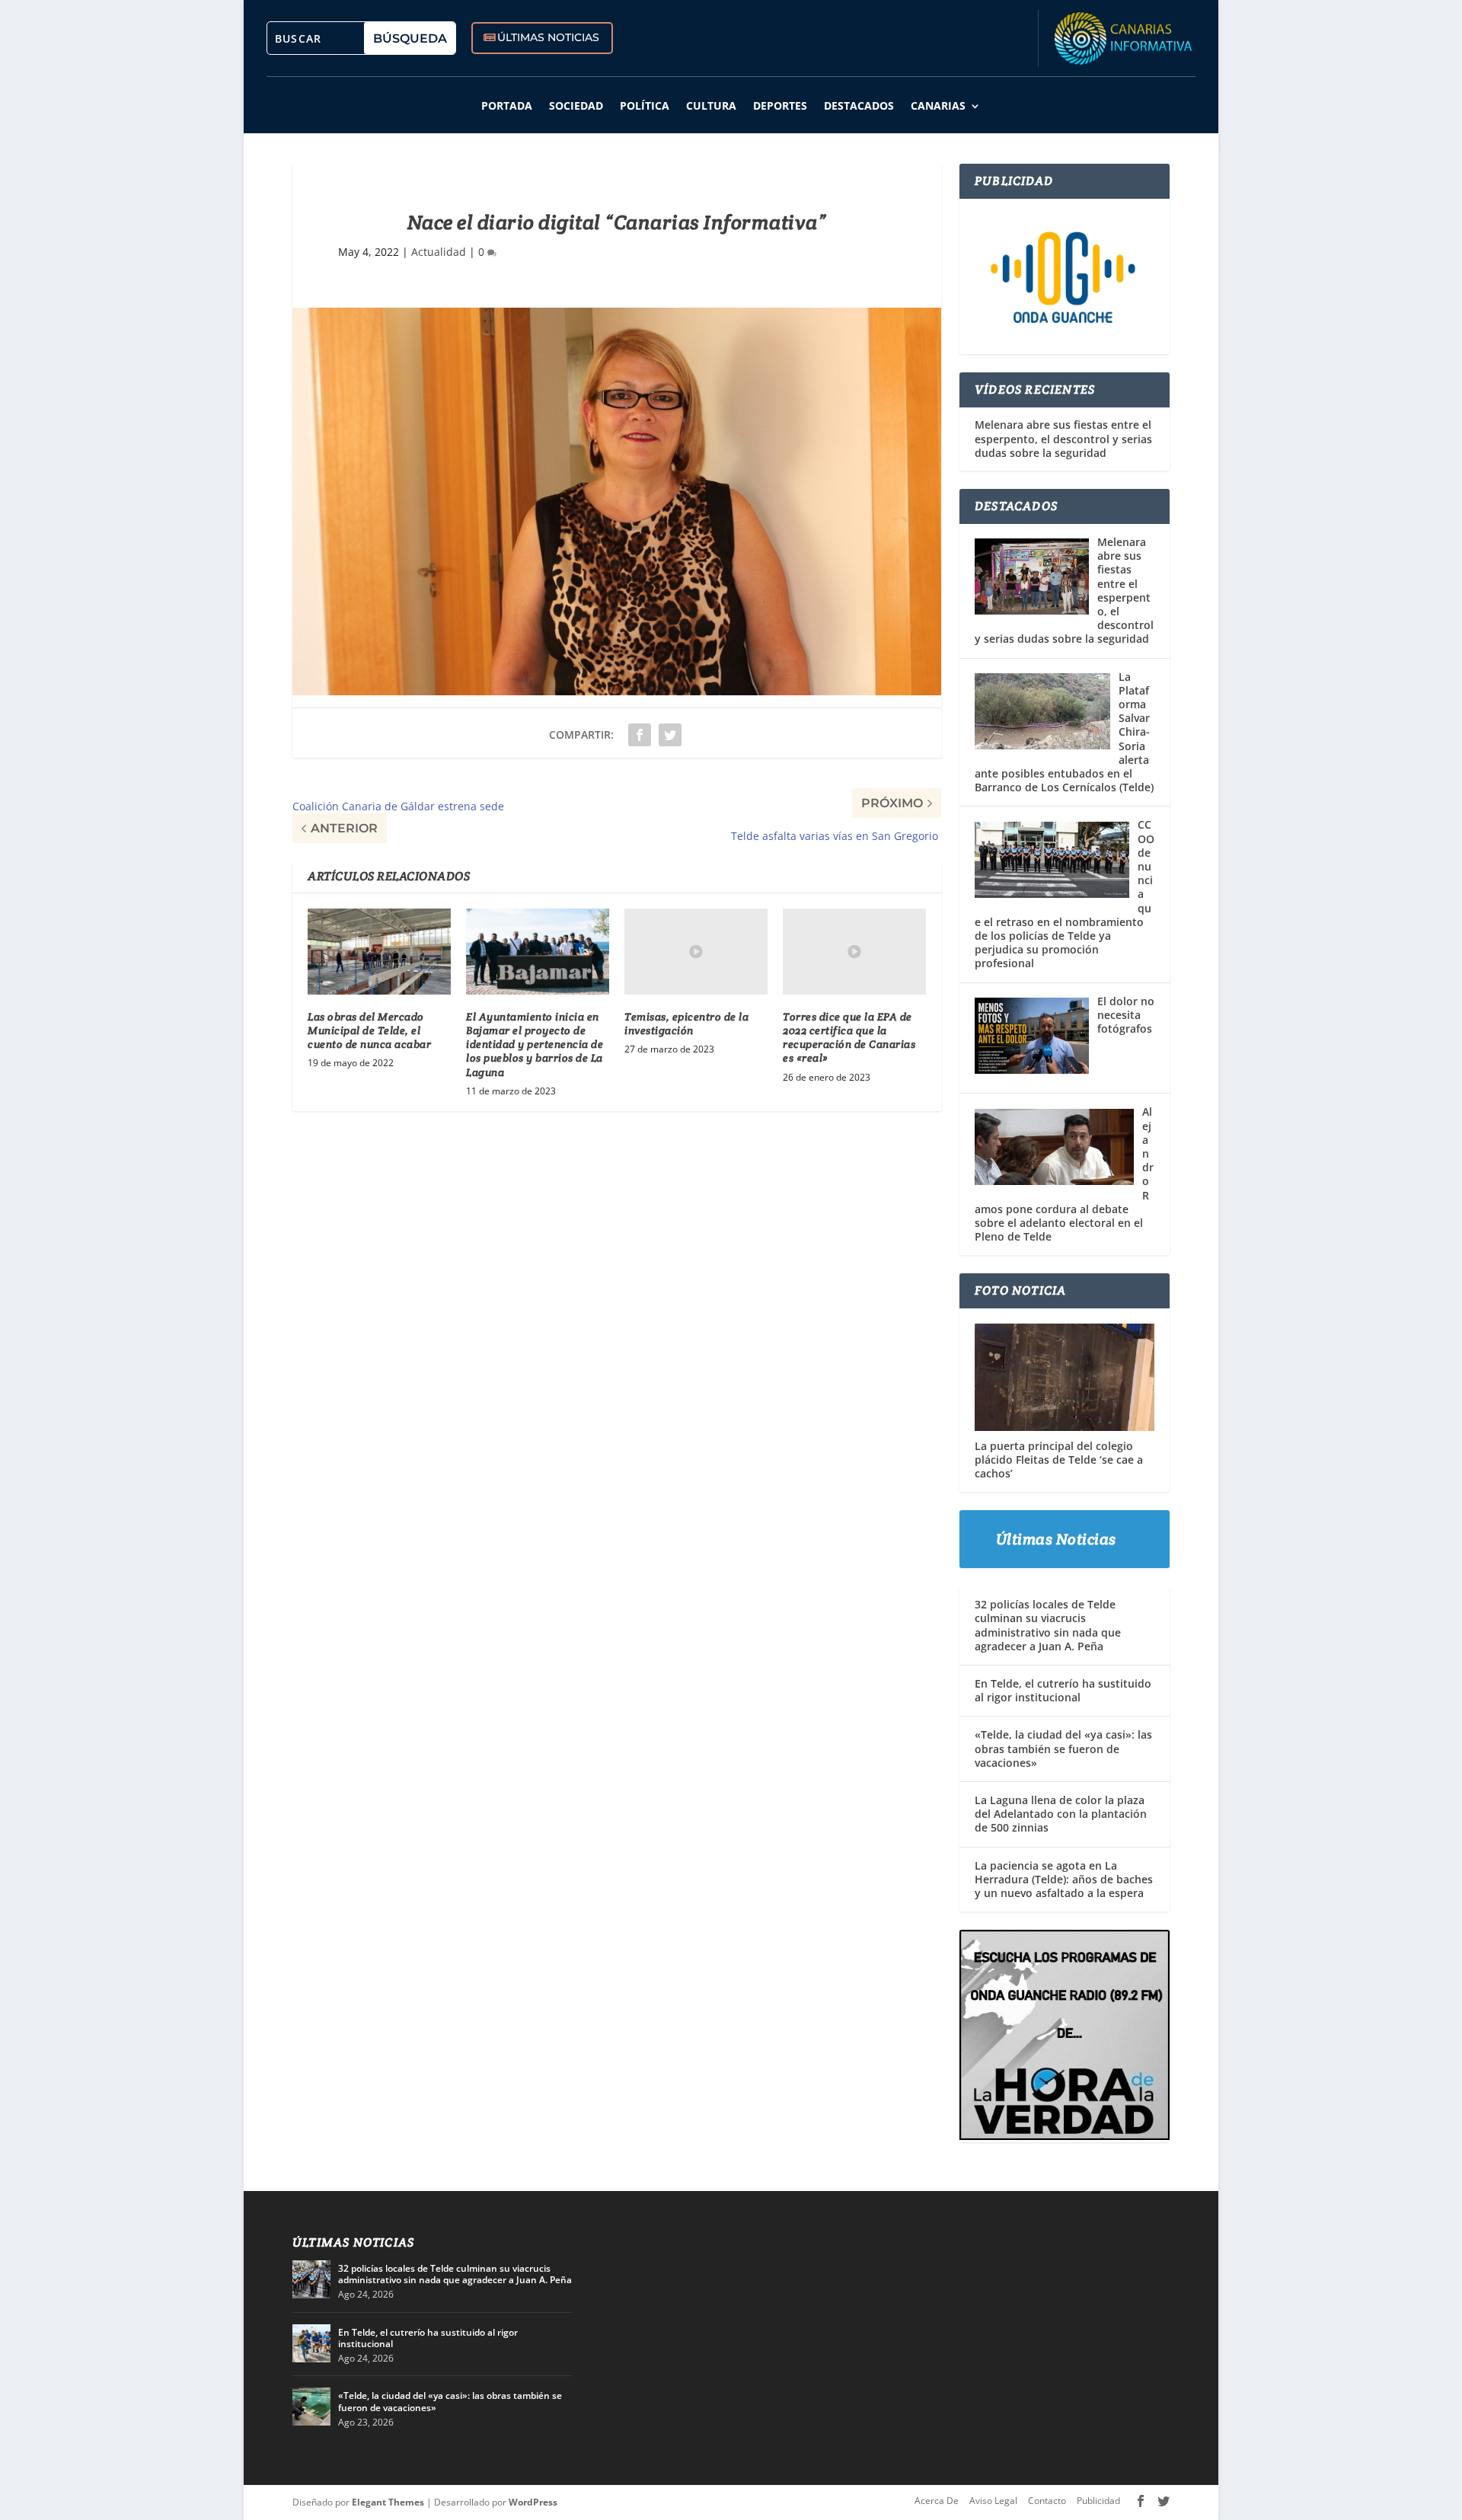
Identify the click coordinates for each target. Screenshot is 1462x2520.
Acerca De (937, 2501)
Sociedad (576, 105)
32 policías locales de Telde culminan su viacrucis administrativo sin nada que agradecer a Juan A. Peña (1048, 1625)
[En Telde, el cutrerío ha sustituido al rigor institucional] (311, 2343)
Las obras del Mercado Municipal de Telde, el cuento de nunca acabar (369, 1030)
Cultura (711, 105)
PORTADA (507, 105)
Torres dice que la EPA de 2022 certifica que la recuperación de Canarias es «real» (849, 1038)
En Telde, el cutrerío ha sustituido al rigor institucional (1063, 1690)
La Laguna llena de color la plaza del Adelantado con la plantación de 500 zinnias (1061, 1814)
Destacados (859, 105)
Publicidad (1098, 2501)
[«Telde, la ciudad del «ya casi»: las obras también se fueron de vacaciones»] (311, 2407)
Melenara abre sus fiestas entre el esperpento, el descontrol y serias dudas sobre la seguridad (1063, 439)
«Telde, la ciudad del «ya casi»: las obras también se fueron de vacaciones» (1063, 1748)
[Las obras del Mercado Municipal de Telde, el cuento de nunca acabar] (379, 952)
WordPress (533, 2502)
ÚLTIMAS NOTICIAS (548, 37)
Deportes (780, 105)
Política (645, 105)
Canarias (938, 105)
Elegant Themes (388, 2502)
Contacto (1047, 2501)
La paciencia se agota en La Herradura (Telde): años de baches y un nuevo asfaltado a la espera (1064, 1879)
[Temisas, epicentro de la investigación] (696, 952)
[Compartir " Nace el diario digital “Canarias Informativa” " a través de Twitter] (670, 735)
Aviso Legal (993, 2501)
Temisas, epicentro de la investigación (686, 1024)
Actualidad (439, 252)
